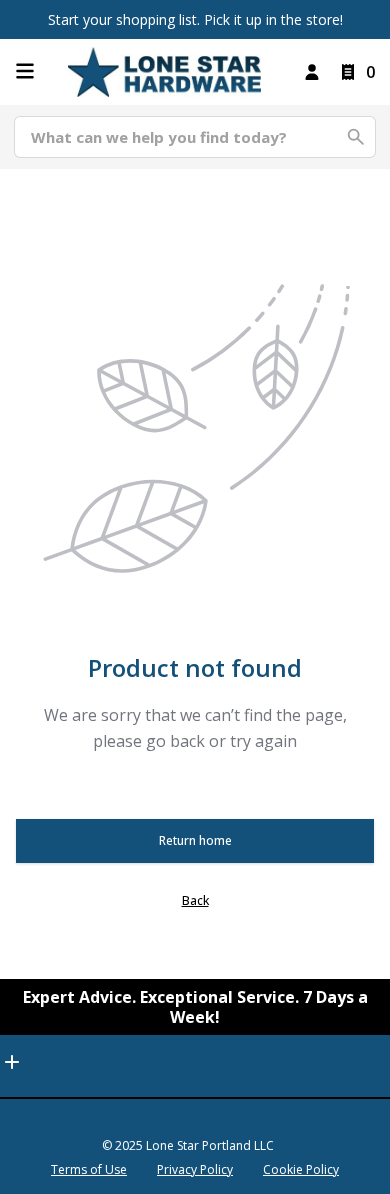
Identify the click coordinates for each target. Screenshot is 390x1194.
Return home (195, 840)
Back (195, 900)
